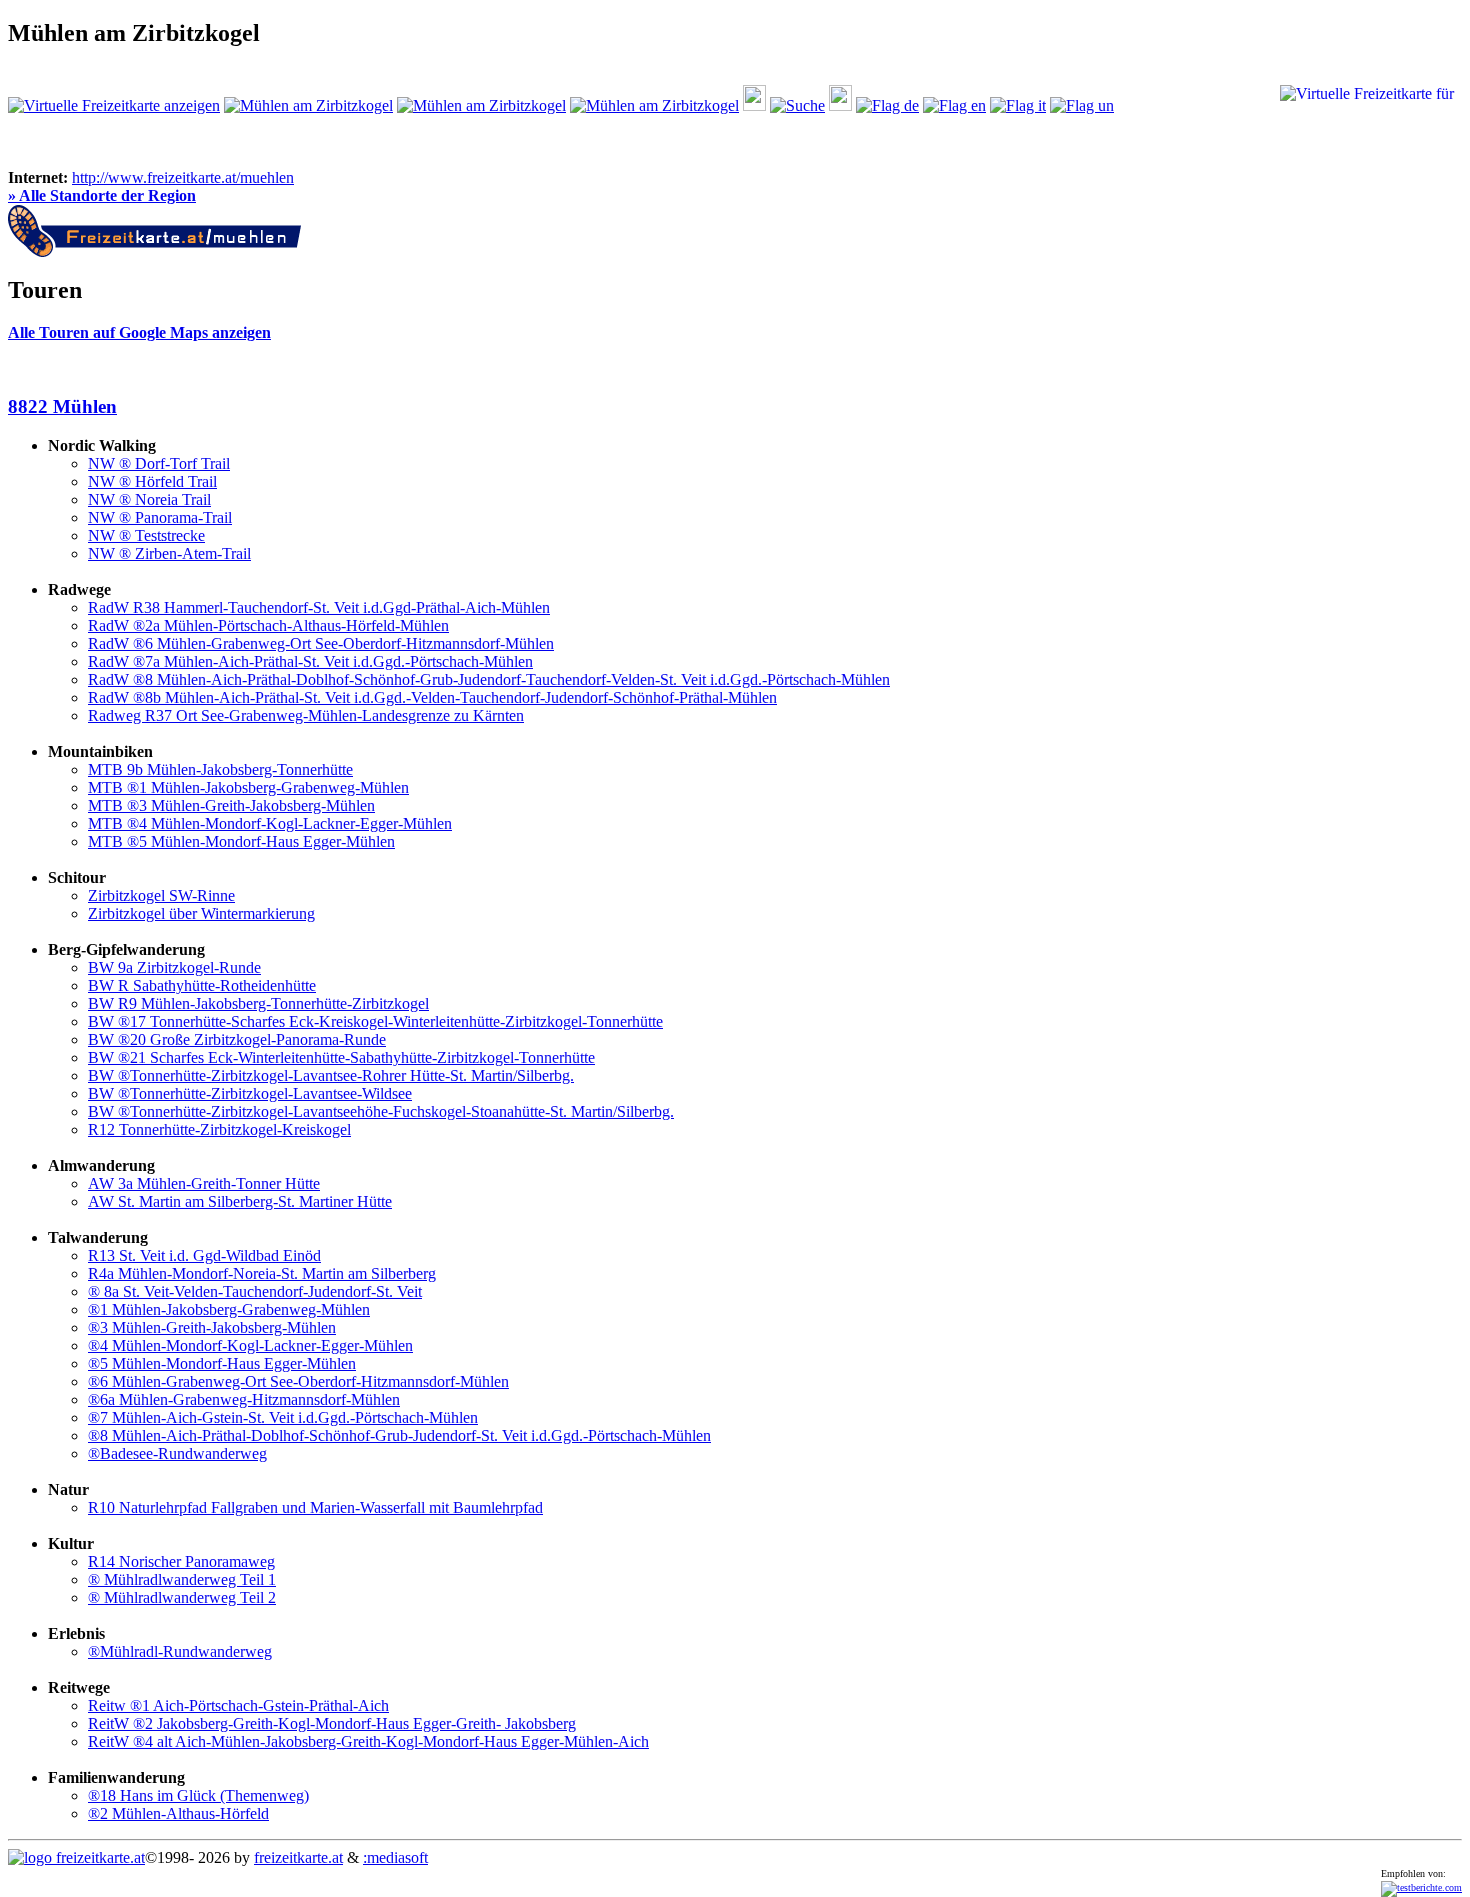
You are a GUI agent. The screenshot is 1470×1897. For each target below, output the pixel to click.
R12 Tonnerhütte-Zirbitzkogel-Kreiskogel (219, 1129)
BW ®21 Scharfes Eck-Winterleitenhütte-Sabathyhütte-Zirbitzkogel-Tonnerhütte (341, 1057)
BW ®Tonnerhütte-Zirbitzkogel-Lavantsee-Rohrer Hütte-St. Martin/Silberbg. (331, 1075)
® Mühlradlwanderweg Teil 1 (182, 1579)
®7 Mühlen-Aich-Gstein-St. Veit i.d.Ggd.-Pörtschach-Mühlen (283, 1417)
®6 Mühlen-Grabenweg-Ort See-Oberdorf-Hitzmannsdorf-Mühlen (298, 1381)
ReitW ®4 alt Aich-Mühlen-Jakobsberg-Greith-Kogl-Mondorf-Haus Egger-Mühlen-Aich (368, 1741)
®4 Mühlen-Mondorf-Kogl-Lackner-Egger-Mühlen (250, 1345)
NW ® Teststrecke (146, 535)
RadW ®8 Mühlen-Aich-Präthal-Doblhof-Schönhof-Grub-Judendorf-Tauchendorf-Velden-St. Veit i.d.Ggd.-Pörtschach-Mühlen (489, 679)
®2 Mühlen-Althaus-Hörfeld (178, 1813)
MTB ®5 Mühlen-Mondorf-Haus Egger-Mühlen (241, 841)
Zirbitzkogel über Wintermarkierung (201, 913)
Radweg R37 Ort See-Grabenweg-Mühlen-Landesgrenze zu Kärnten (306, 715)
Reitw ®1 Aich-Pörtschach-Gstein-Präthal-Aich (238, 1705)
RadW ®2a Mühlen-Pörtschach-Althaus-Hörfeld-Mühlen (268, 625)
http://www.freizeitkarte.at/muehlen (183, 177)
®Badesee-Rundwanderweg (177, 1453)
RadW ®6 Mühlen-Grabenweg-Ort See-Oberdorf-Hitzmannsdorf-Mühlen (321, 643)
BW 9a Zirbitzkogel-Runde (174, 967)
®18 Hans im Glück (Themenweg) (198, 1795)
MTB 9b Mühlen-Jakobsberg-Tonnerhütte (220, 769)
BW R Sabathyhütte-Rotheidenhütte (202, 985)
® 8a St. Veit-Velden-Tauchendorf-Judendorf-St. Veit (255, 1291)
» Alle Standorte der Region (102, 195)
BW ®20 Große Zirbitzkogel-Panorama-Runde (237, 1039)
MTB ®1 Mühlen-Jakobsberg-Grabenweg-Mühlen (248, 787)
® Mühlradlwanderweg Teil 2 (182, 1597)
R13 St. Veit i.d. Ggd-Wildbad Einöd (204, 1255)
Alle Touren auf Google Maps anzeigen (139, 332)
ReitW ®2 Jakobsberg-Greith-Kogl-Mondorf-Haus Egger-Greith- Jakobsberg (332, 1723)
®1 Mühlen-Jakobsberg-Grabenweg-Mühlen (229, 1309)
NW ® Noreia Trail (149, 499)
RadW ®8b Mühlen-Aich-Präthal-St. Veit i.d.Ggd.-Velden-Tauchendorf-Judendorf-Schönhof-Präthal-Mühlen (432, 697)
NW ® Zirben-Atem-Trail (169, 553)
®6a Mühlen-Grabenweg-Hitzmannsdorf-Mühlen (244, 1399)
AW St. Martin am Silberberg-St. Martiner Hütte (240, 1201)
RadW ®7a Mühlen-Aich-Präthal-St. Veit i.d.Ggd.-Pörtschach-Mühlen (310, 661)
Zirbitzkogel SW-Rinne (161, 895)
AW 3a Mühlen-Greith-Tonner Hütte (204, 1183)
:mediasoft (395, 1857)
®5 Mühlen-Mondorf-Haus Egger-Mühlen (222, 1363)
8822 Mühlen (62, 406)
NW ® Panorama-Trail (160, 517)
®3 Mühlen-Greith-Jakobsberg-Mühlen (212, 1327)
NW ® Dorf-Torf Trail (159, 463)
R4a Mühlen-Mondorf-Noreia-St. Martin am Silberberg (262, 1273)
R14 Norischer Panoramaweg (181, 1561)
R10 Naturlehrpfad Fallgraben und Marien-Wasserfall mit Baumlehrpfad (315, 1507)
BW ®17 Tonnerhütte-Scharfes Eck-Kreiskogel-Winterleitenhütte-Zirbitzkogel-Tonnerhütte (375, 1021)
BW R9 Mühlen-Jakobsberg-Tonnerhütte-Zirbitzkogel (258, 1003)
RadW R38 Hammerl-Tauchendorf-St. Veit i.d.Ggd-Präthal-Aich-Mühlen (319, 607)
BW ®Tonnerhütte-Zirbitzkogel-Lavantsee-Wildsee (250, 1093)
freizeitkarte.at (298, 1857)
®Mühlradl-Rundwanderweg (180, 1651)
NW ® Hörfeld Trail (152, 481)
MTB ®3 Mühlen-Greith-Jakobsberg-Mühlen (231, 805)
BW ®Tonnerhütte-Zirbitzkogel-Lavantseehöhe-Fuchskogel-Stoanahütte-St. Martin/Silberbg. (381, 1111)
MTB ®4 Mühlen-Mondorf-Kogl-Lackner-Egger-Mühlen (270, 823)
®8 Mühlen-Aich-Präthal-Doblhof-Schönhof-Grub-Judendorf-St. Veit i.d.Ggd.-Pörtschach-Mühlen (399, 1435)
